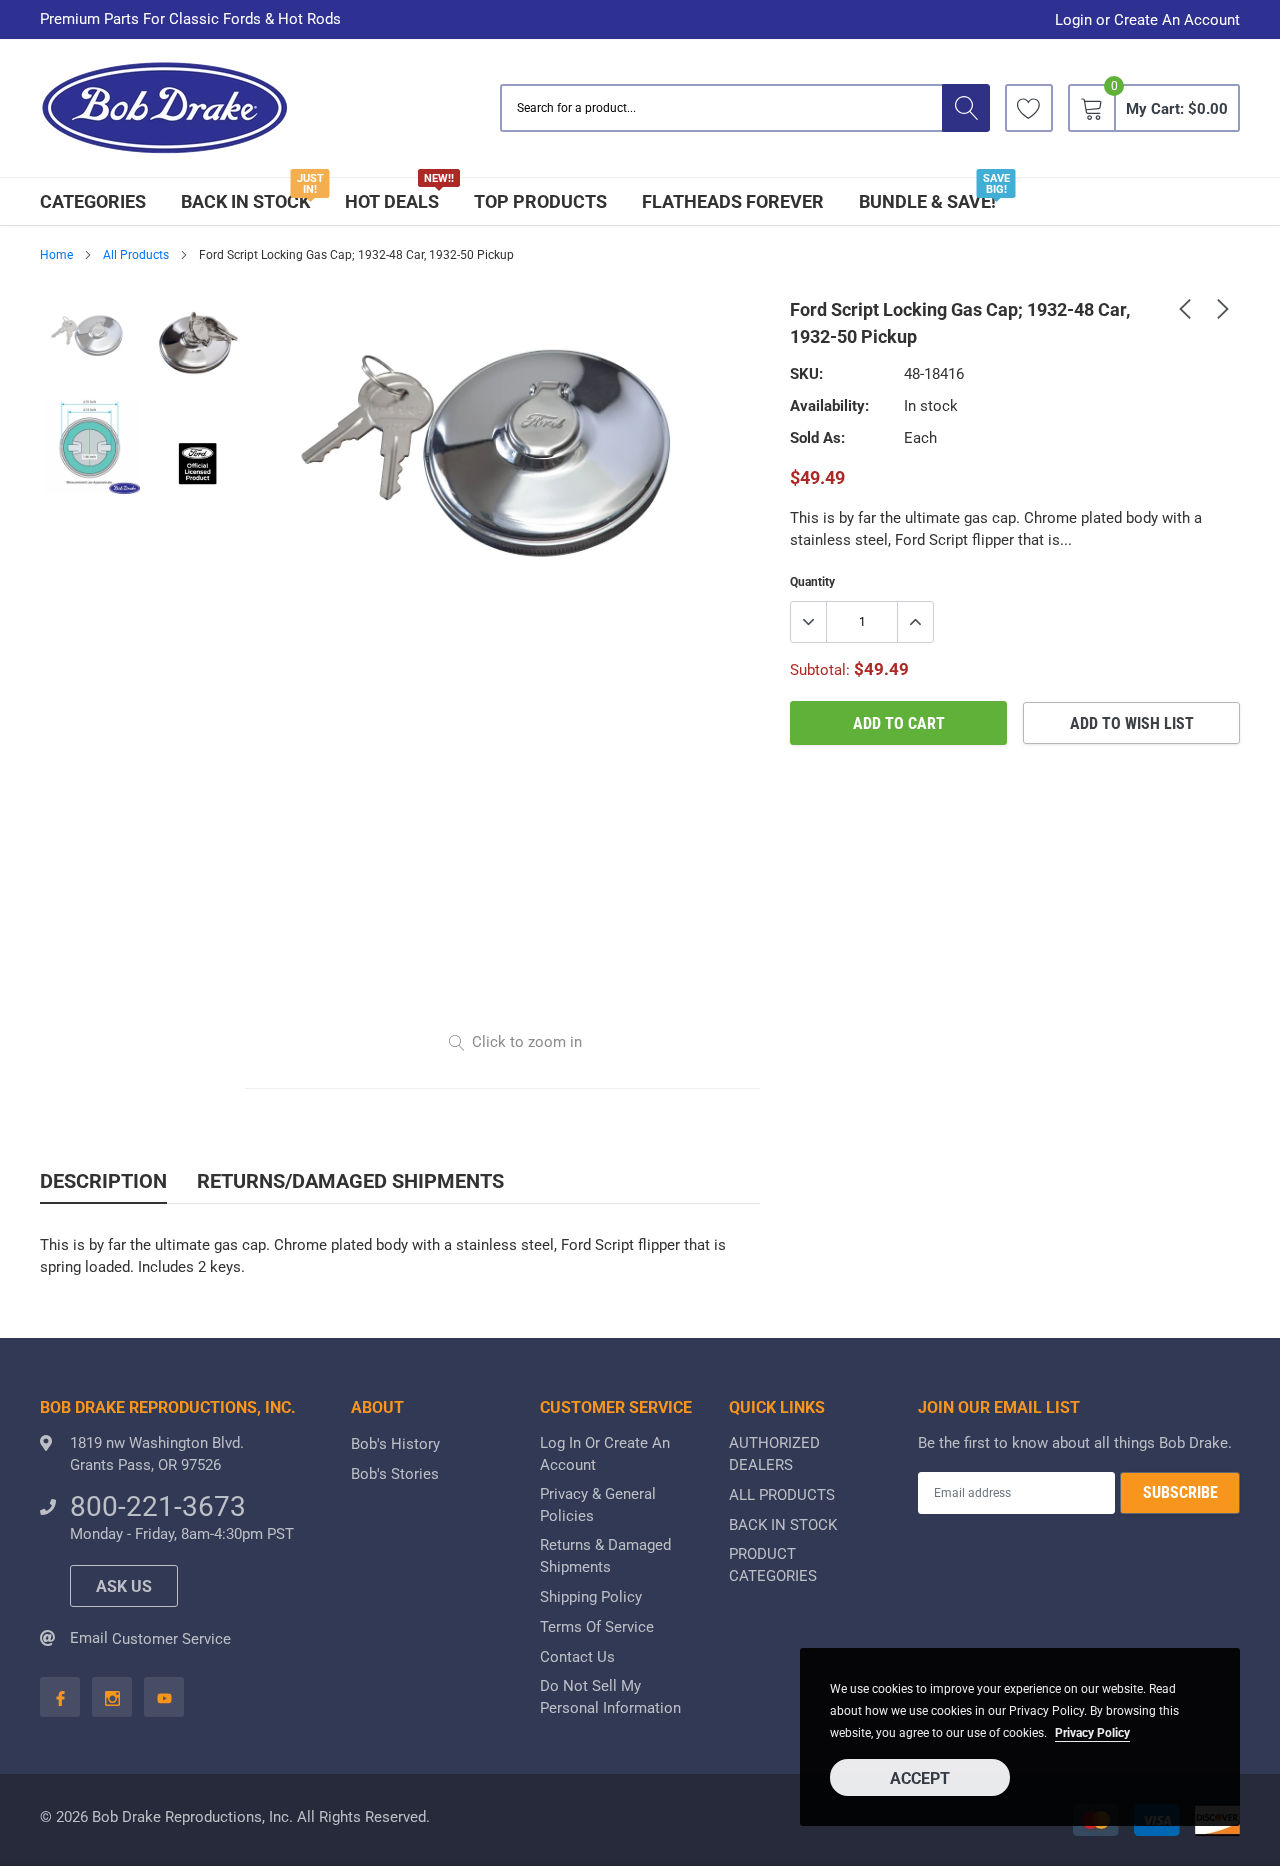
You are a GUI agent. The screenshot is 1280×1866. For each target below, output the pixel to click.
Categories (93, 201)
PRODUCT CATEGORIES (773, 1565)
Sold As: (817, 438)
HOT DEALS (392, 201)
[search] (966, 108)
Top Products (540, 201)
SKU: (806, 374)
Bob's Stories (395, 1474)
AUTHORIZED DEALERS (774, 1454)
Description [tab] (103, 1181)
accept (920, 1778)
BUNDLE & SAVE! (927, 201)
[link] (1029, 108)
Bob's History (395, 1444)
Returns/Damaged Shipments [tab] (350, 1181)
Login (1073, 20)
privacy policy (1092, 1733)
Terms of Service (597, 1627)
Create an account (1177, 20)
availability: (829, 406)
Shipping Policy (591, 1597)
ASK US (124, 1586)
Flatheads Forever (733, 201)
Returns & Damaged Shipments (605, 1556)
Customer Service (171, 1639)
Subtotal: (820, 670)
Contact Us (577, 1657)
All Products (136, 255)
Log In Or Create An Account (605, 1454)
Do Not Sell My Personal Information (610, 1697)
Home (56, 255)
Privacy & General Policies (598, 1505)
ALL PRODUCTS (782, 1495)
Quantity (812, 582)
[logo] (165, 108)
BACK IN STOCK (245, 201)
